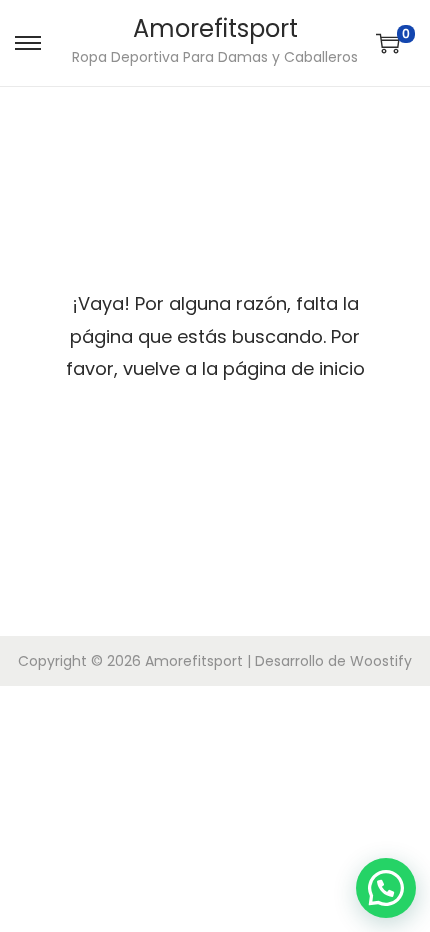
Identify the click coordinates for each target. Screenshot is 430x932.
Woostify (381, 661)
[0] (388, 43)
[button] (386, 888)
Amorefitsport (215, 28)
